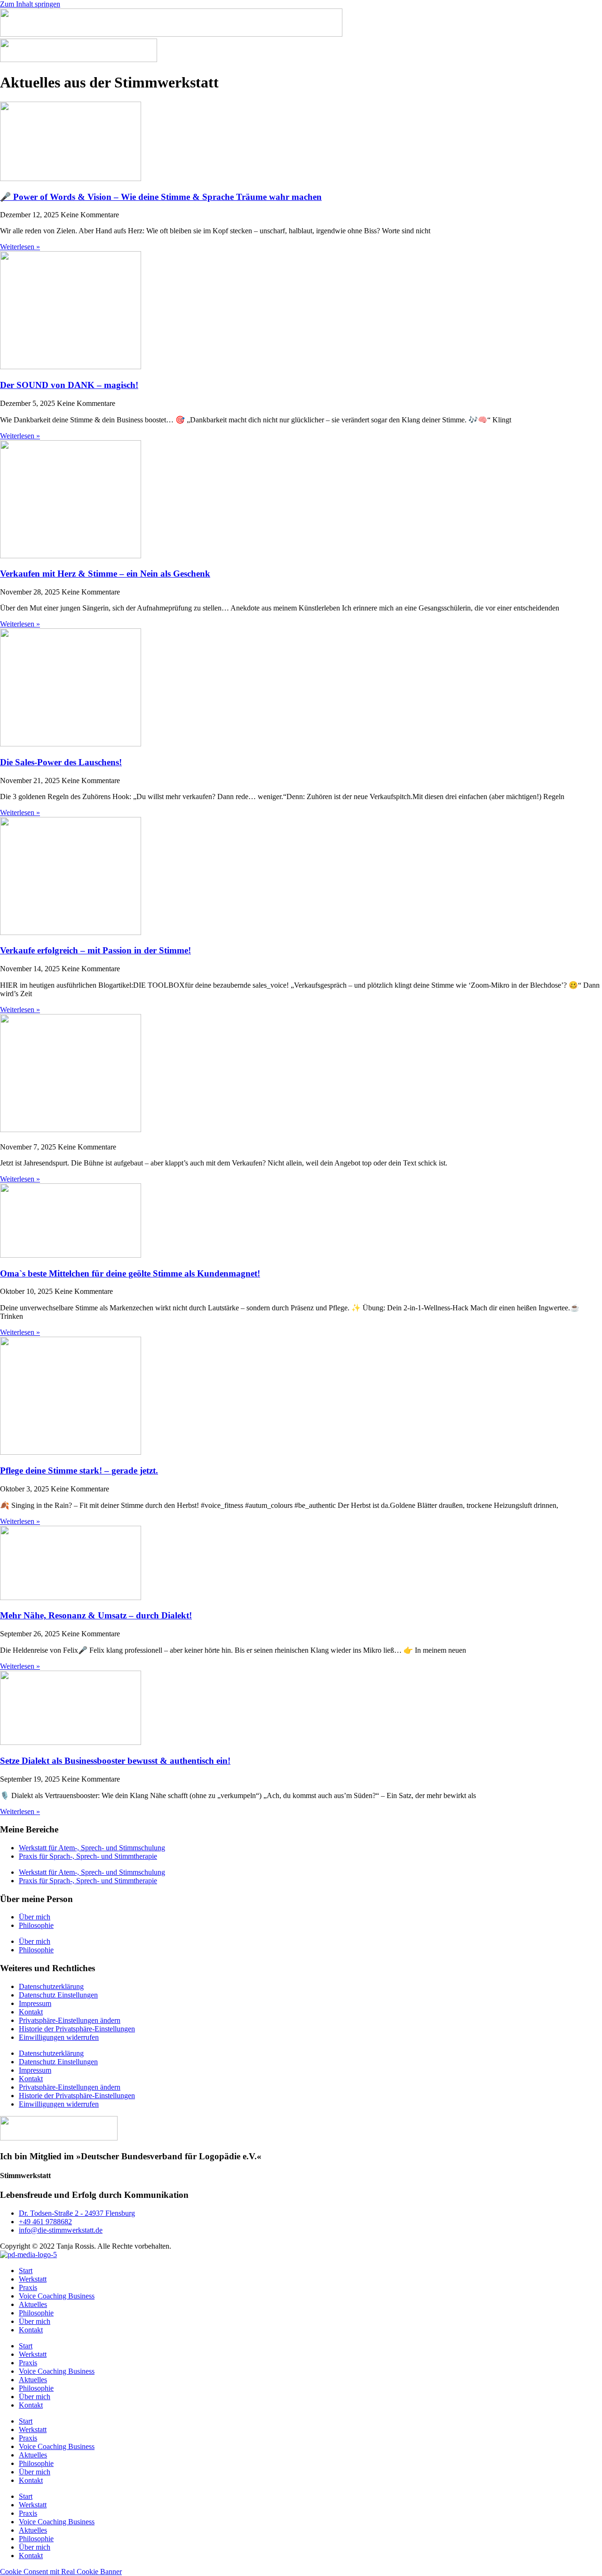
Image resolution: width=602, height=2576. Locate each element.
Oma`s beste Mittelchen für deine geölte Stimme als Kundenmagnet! (130, 1273)
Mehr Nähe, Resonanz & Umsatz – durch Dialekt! (96, 1615)
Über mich (35, 1917)
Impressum (35, 2003)
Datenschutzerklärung (51, 1986)
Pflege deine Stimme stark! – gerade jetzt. (79, 1470)
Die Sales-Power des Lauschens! (61, 762)
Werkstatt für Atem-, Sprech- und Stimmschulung (92, 1848)
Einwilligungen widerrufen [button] (59, 2037)
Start (26, 2271)
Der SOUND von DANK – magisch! (69, 385)
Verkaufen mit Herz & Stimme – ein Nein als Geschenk (105, 574)
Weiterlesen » (20, 247)
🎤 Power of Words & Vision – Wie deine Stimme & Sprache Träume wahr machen (161, 197)
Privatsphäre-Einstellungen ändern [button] (70, 2020)
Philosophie (36, 1925)
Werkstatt (33, 2279)
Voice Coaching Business (57, 2296)
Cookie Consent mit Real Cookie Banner (61, 2572)
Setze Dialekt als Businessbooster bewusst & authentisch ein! (115, 1761)
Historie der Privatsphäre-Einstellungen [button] (77, 2029)
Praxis (28, 2287)
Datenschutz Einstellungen (58, 1995)
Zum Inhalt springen (30, 4)
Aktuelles (33, 2304)
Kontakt (31, 2012)
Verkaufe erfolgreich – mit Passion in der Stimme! (95, 950)
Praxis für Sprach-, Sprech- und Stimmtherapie (88, 1856)
